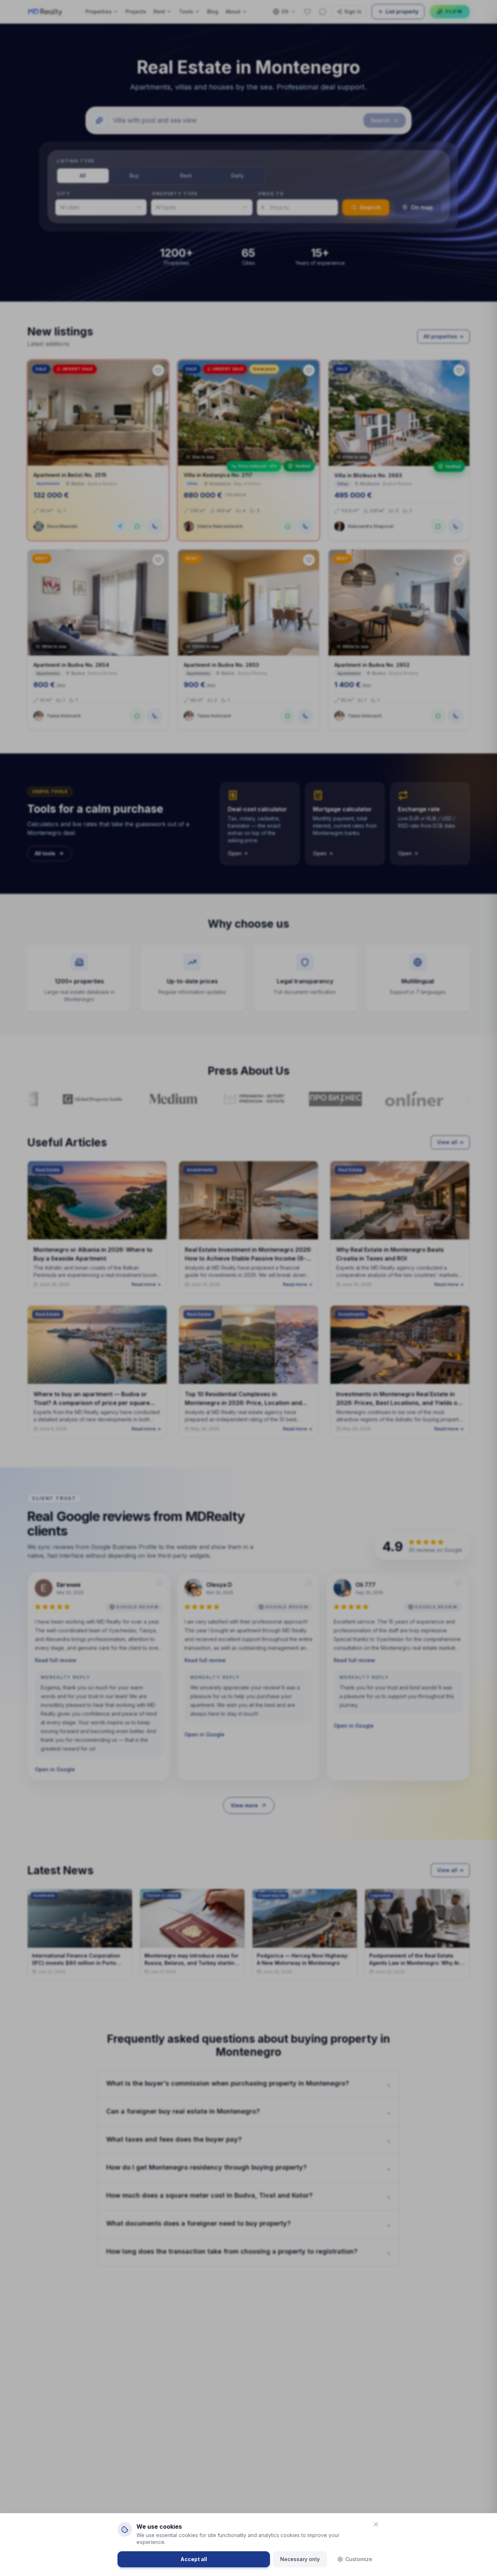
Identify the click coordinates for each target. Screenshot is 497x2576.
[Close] (376, 2524)
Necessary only (300, 2559)
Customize (359, 2559)
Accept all (194, 2559)
